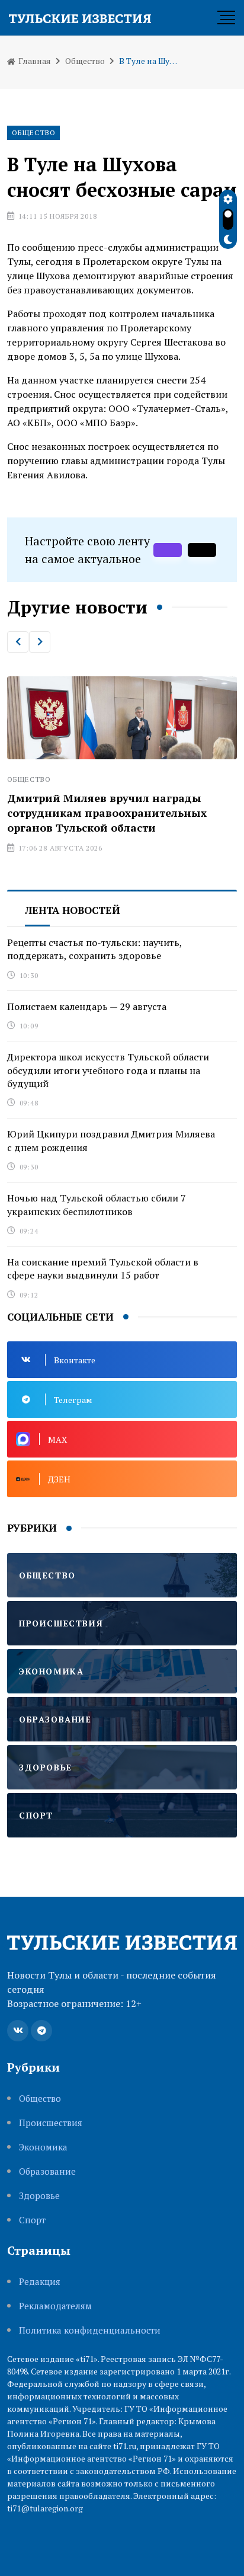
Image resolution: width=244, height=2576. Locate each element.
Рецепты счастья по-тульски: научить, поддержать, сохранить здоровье (95, 949)
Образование (47, 2171)
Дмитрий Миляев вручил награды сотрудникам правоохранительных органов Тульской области (107, 813)
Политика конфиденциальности (90, 2330)
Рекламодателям (55, 2306)
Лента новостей (73, 910)
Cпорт (32, 2220)
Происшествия (51, 2123)
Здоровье (39, 2196)
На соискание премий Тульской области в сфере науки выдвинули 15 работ (103, 1268)
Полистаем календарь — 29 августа (87, 1006)
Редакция (40, 2282)
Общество (85, 61)
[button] (18, 642)
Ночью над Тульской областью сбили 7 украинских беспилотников (97, 1204)
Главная (34, 61)
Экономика (43, 2147)
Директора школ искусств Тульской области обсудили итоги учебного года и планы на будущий (108, 1070)
